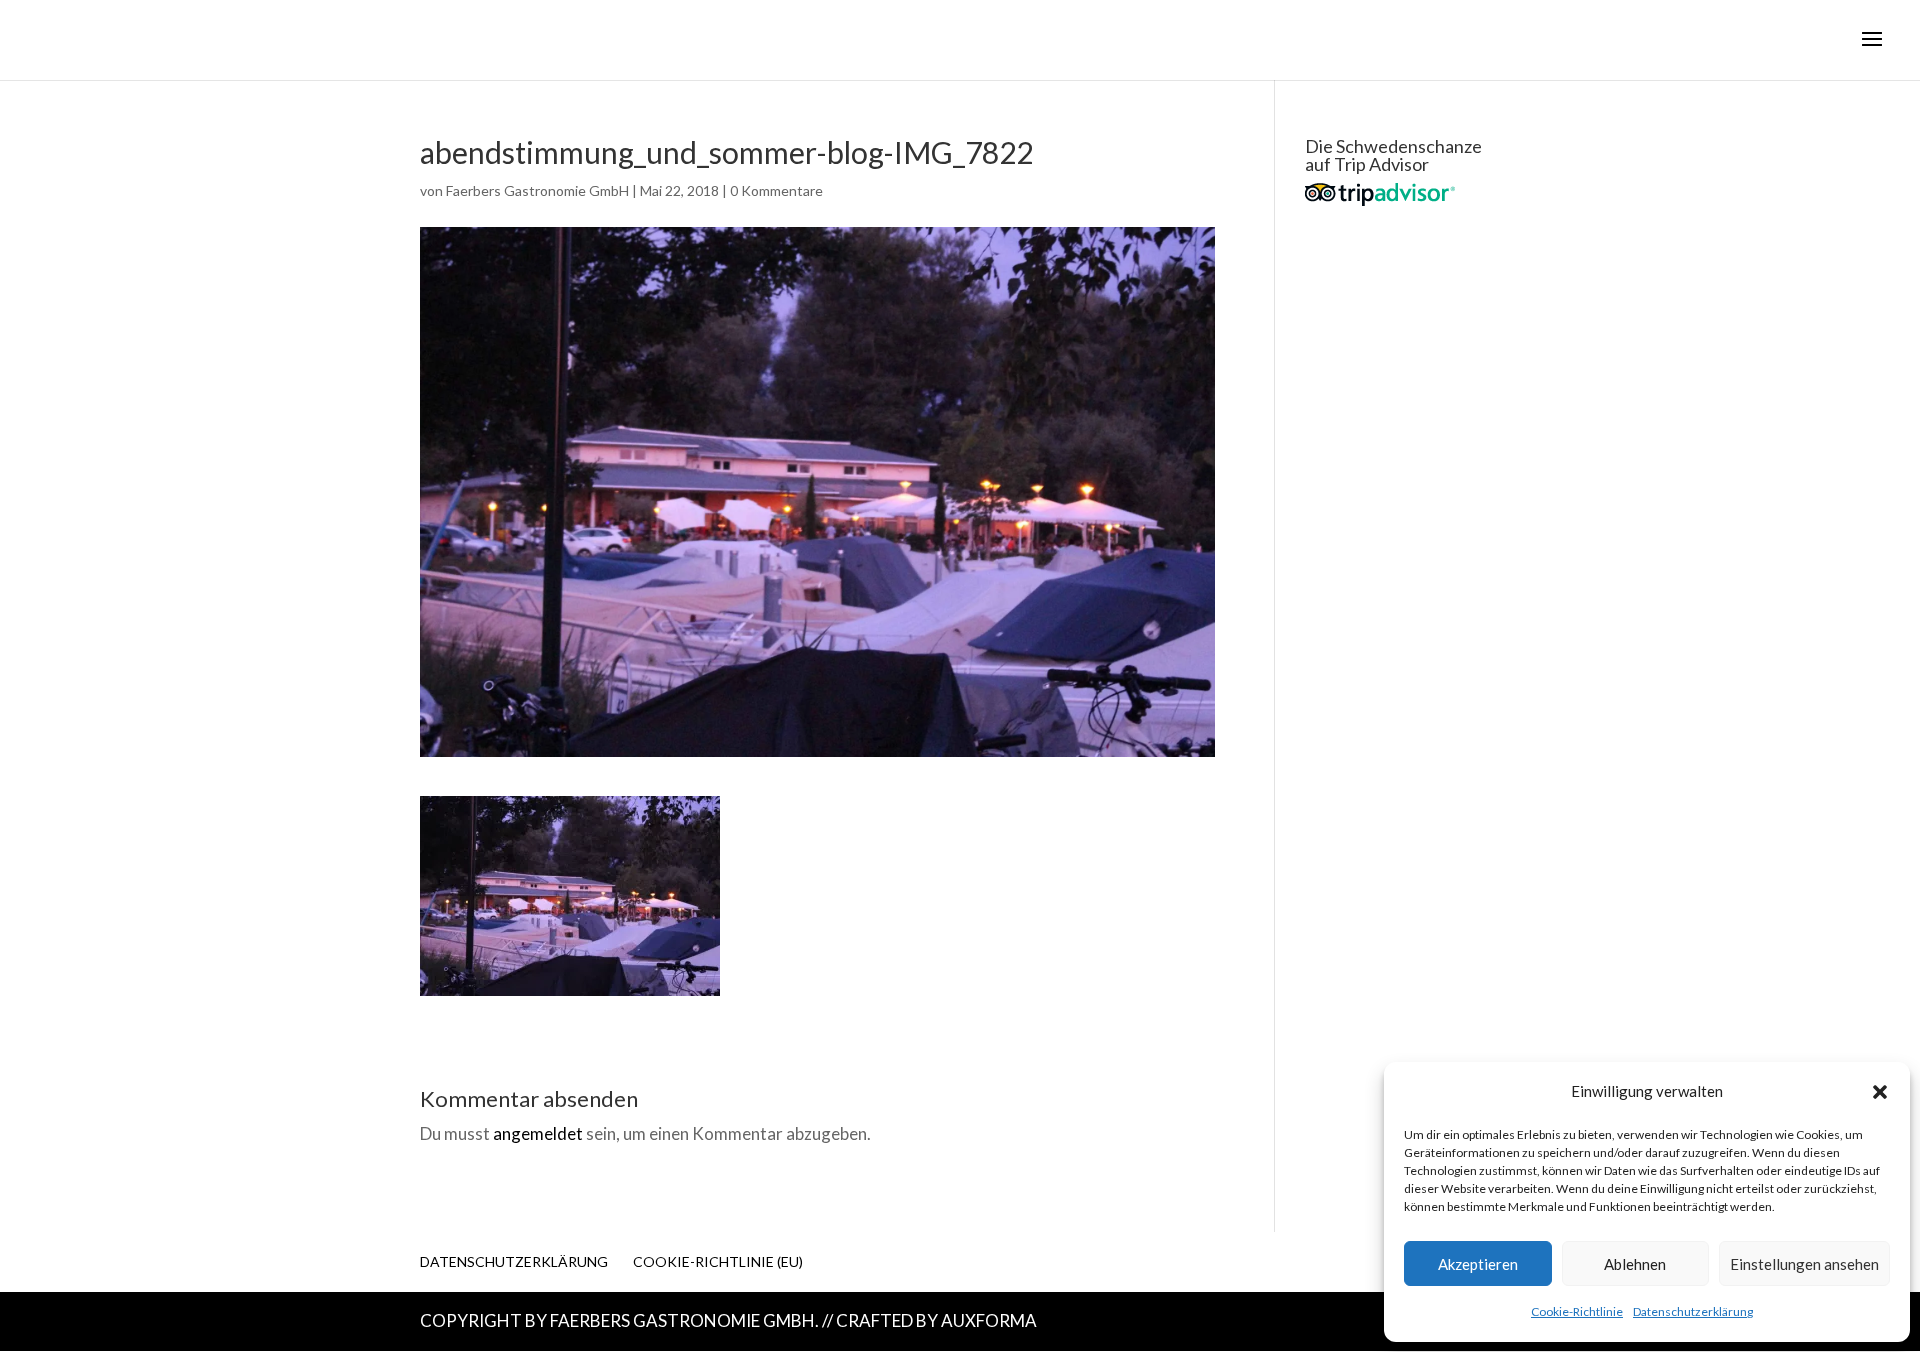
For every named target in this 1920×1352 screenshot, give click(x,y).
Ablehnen (1635, 1264)
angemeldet (538, 1133)
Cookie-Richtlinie (1577, 1311)
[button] (1880, 1092)
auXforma (989, 1320)
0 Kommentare (776, 190)
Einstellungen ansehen (1804, 1264)
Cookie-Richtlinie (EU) (718, 1261)
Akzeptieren (1478, 1264)
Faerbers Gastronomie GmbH (537, 190)
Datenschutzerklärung (1693, 1311)
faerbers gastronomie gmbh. (684, 1320)
